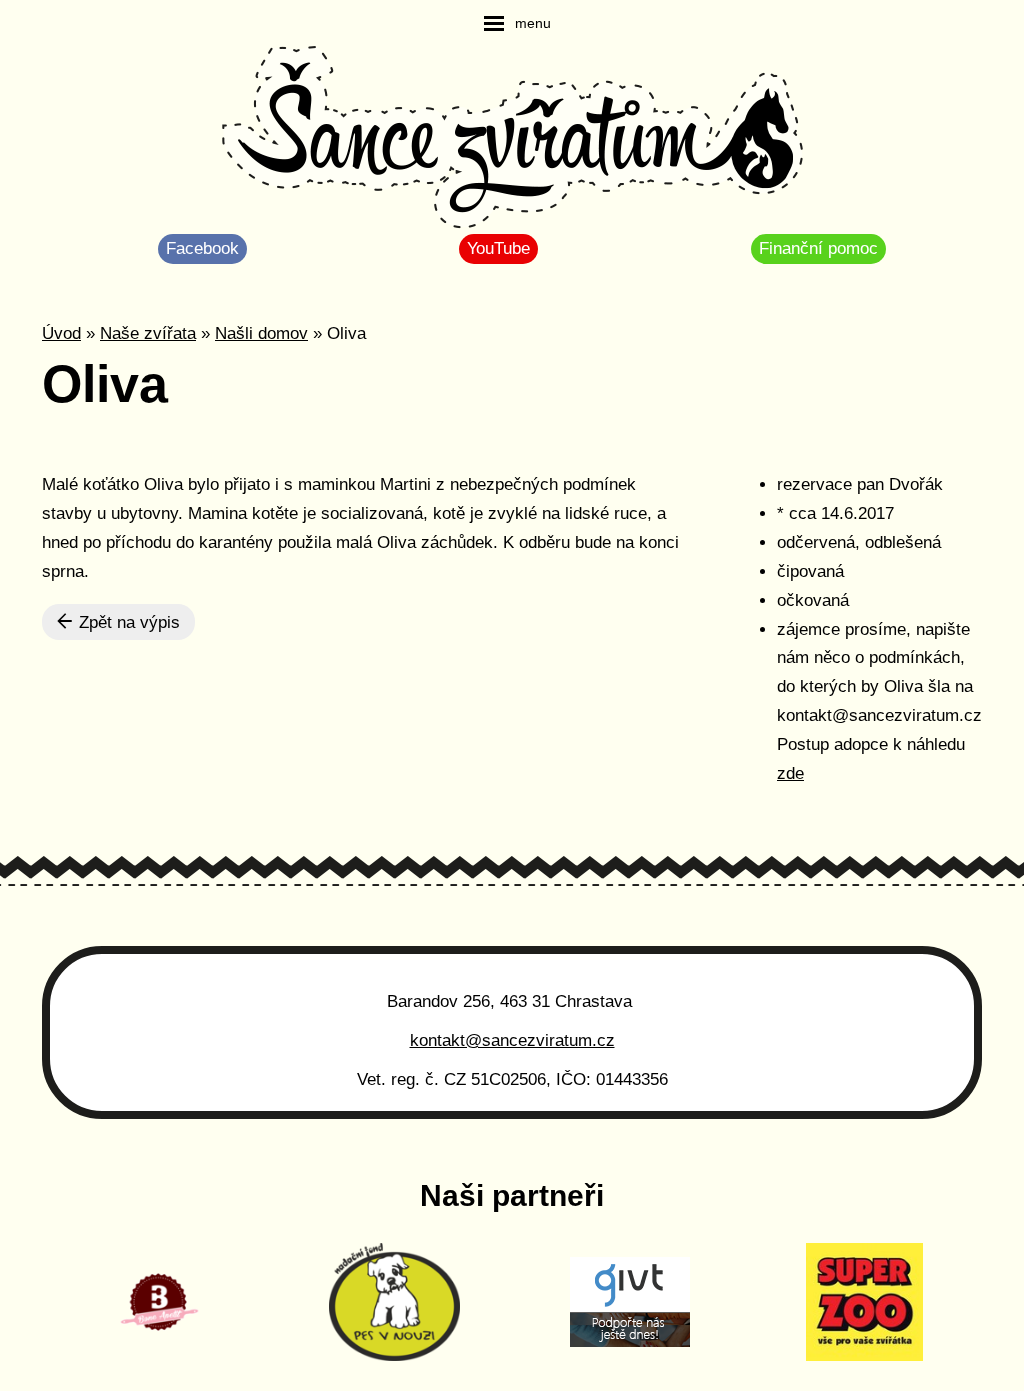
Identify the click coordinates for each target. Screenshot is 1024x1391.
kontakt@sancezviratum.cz (512, 1040)
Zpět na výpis (127, 622)
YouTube (498, 248)
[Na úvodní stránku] (512, 140)
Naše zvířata (148, 333)
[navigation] (517, 23)
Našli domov (261, 333)
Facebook (202, 248)
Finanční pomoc (818, 248)
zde (790, 773)
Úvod (61, 333)
